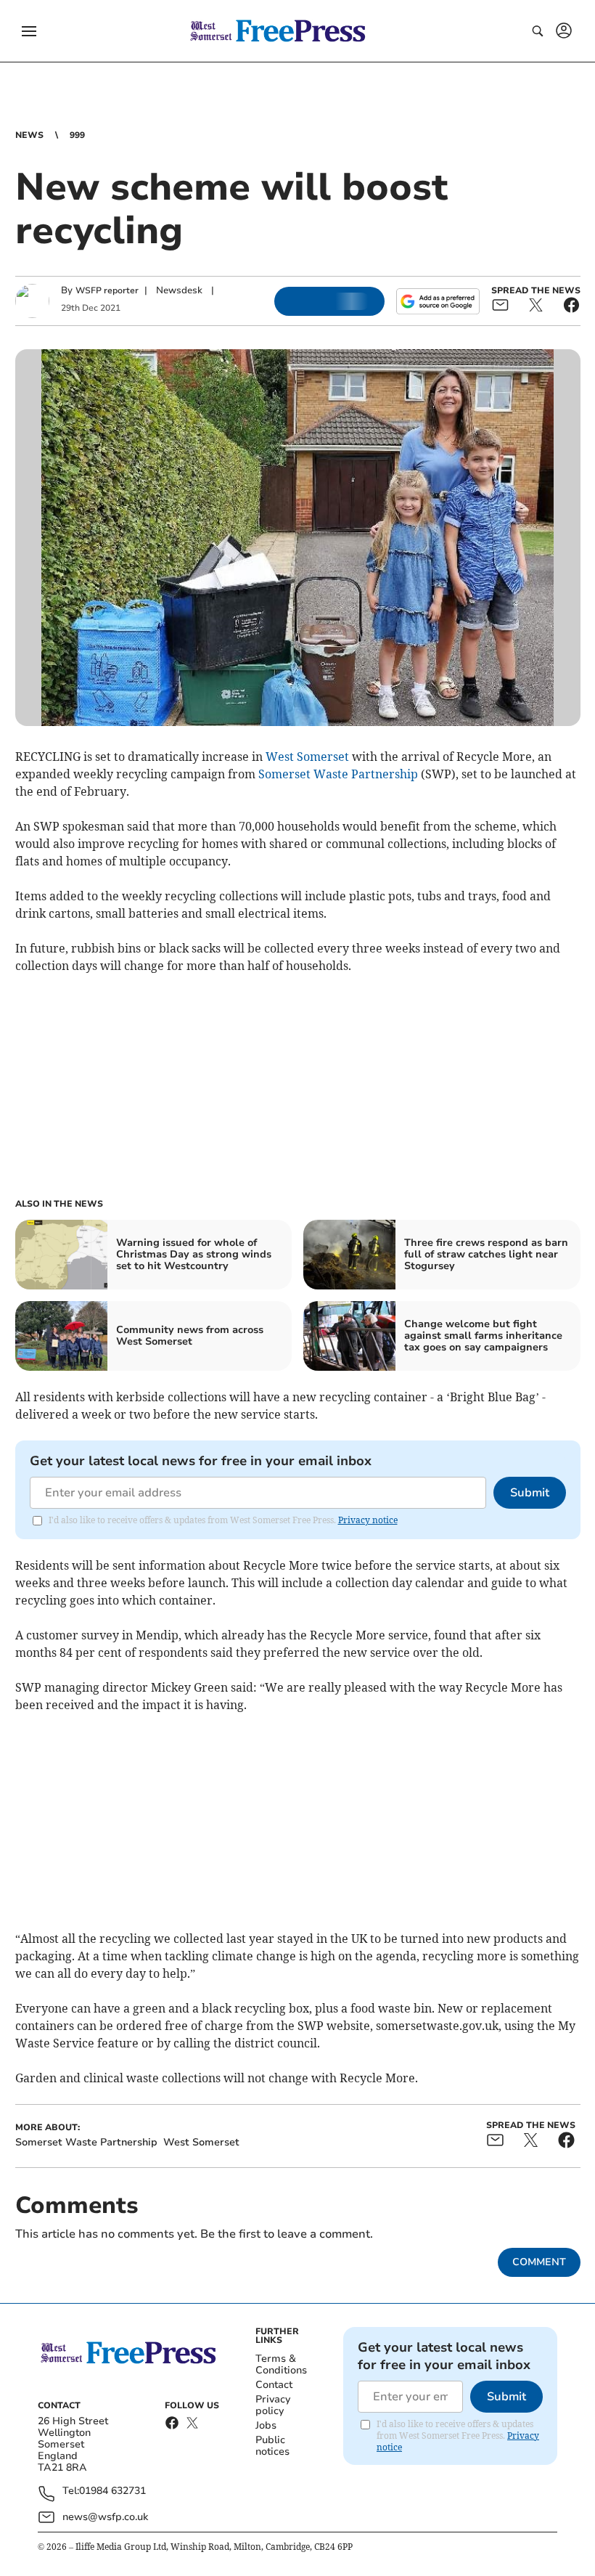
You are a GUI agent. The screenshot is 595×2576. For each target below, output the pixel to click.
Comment (539, 2262)
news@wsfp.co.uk (105, 2517)
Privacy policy (273, 2405)
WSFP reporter (107, 290)
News (29, 135)
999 (77, 135)
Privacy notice (368, 1520)
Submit (530, 1493)
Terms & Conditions (281, 2364)
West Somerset (307, 757)
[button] (29, 31)
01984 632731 (112, 2491)
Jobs (266, 2425)
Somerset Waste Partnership (338, 774)
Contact (274, 2385)
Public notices (272, 2446)
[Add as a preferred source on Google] (438, 301)
